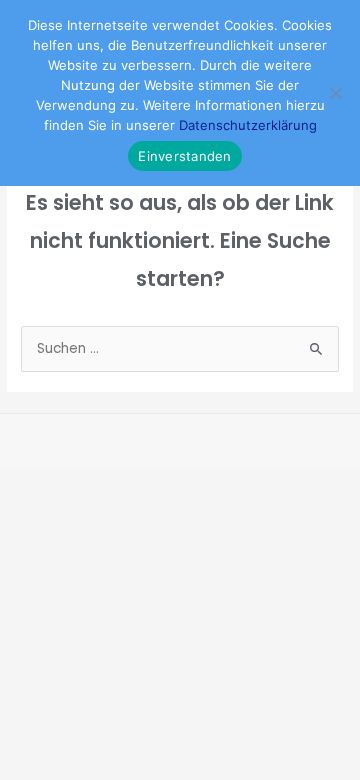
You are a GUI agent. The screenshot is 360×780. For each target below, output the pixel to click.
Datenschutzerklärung (248, 125)
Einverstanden (184, 156)
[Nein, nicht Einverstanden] (335, 93)
